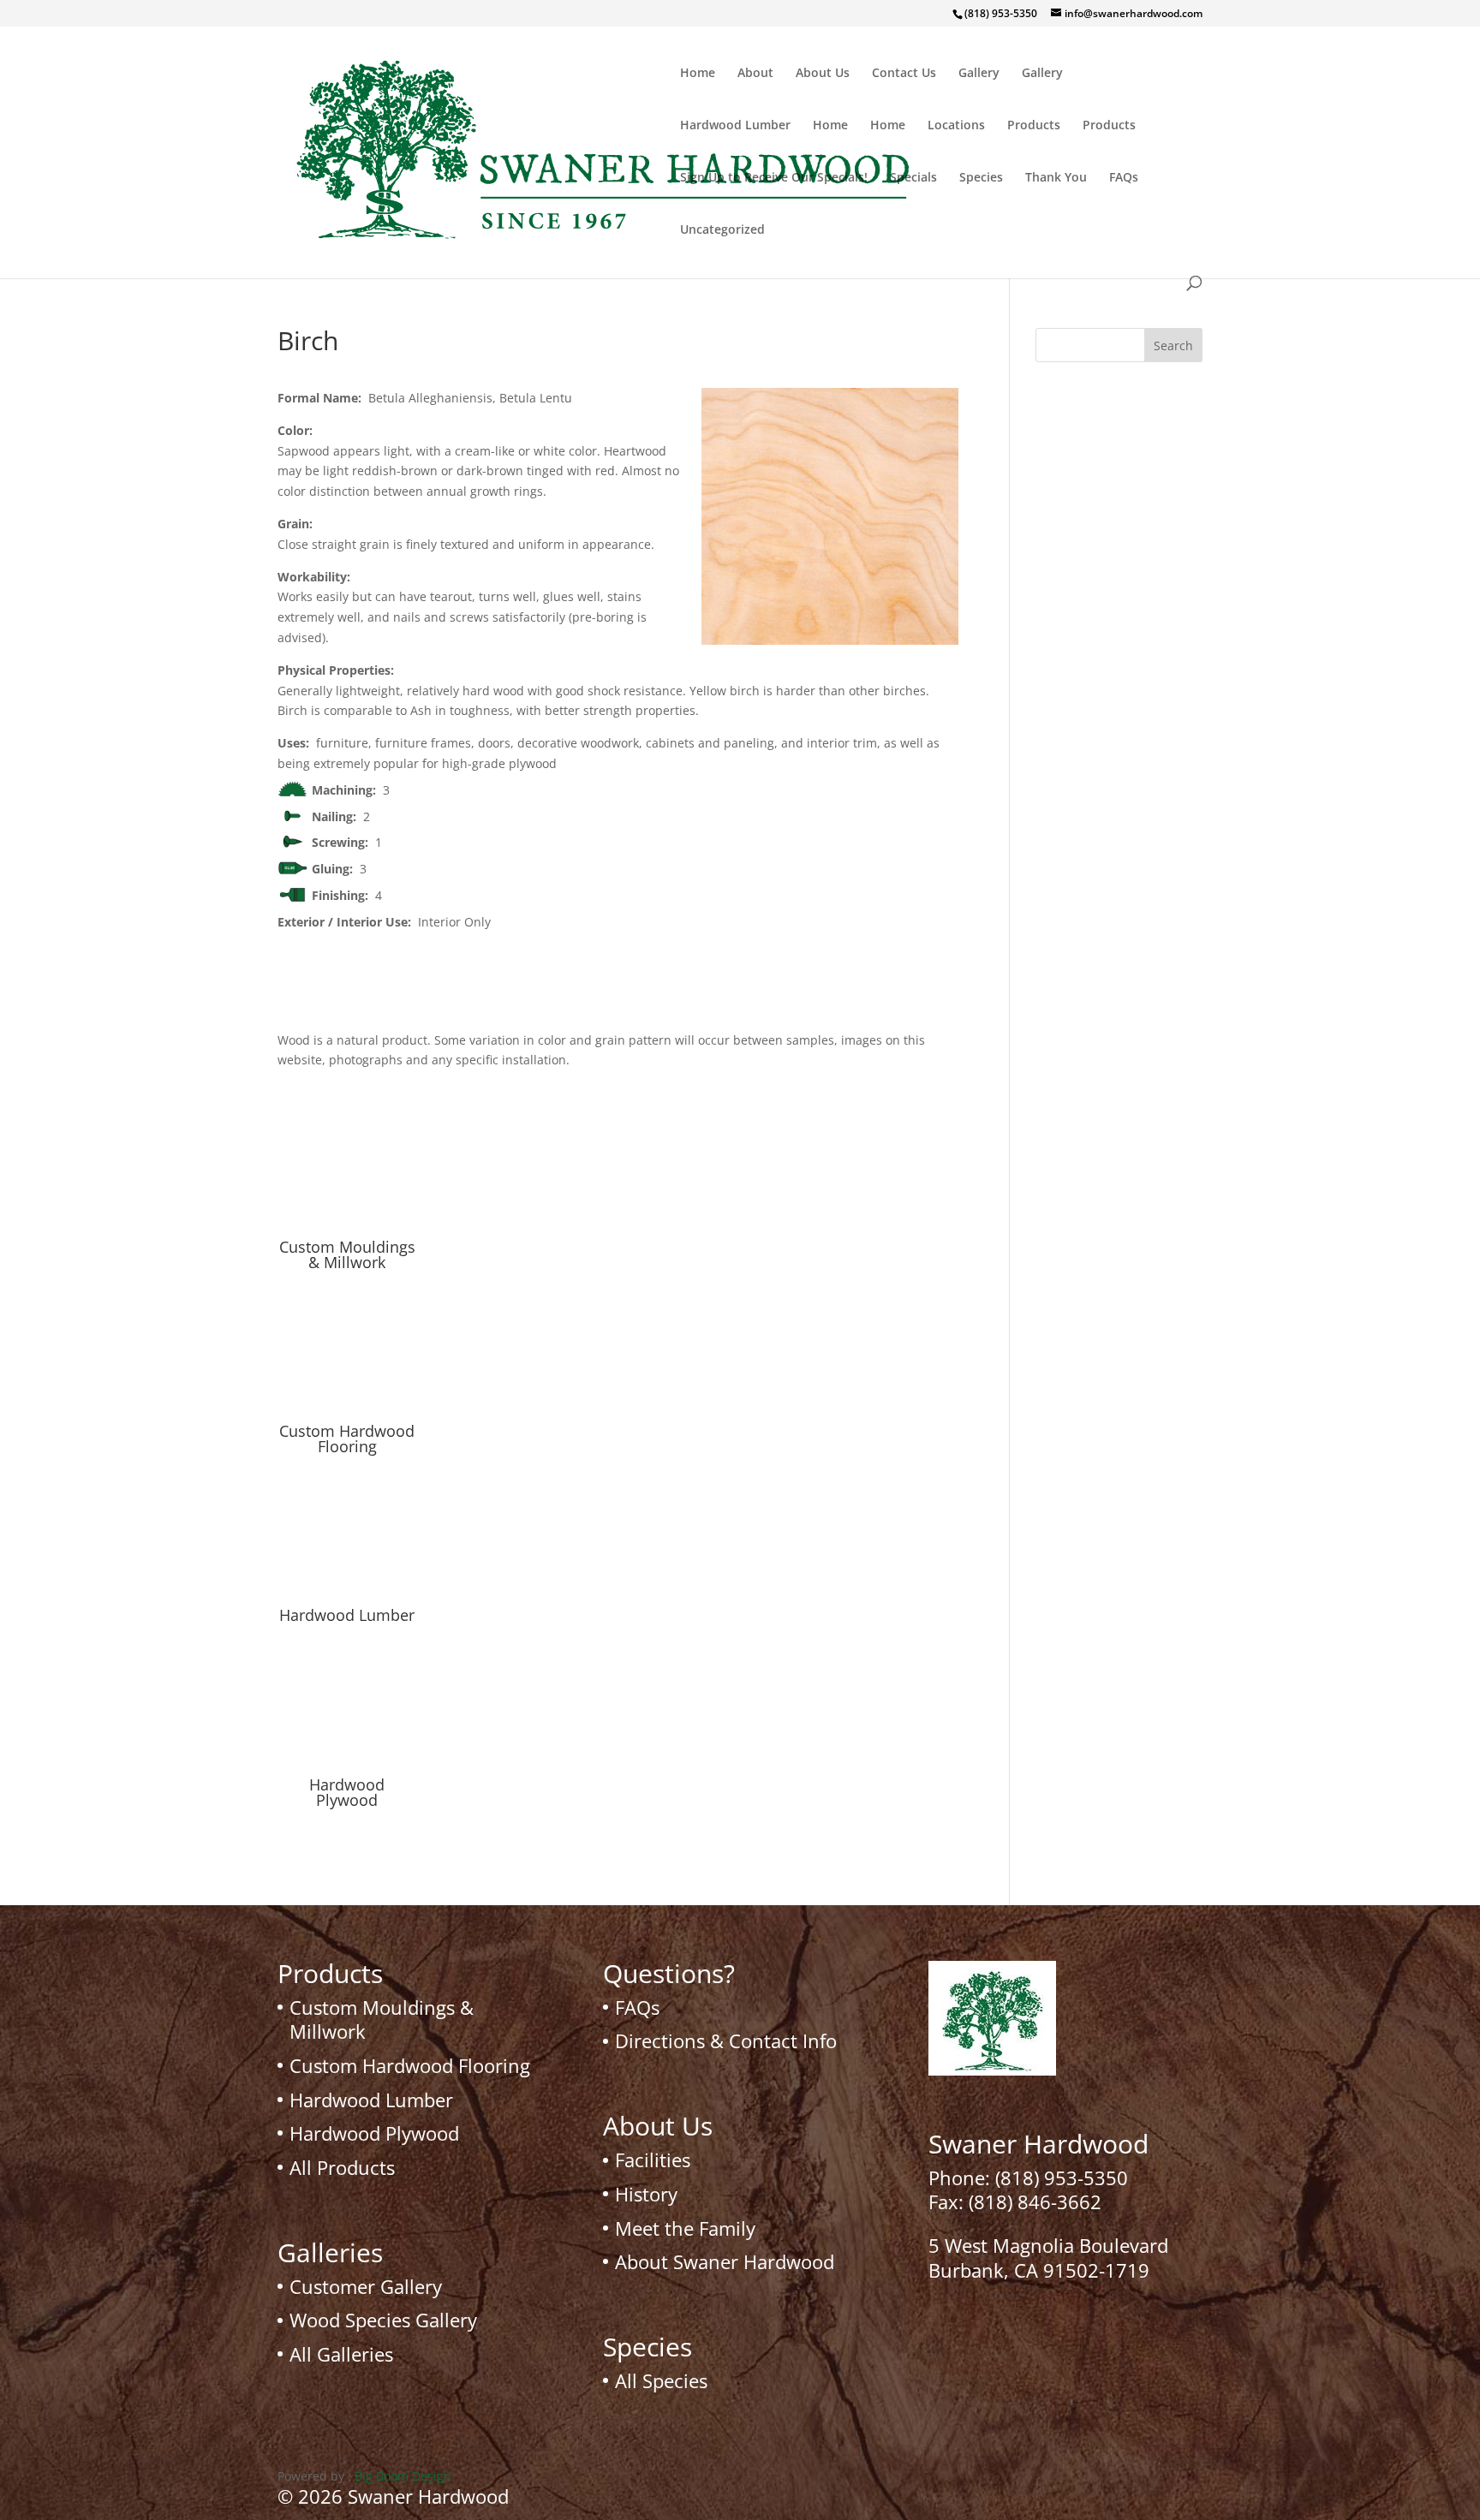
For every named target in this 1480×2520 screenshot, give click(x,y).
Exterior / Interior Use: (348, 922)
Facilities (653, 2160)
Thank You (1056, 178)
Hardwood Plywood (347, 1792)
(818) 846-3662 (1035, 2201)
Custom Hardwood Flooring (347, 1439)
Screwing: (343, 842)
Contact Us (904, 74)
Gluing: (336, 869)
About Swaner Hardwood (725, 2261)
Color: (298, 430)
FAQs (1124, 178)
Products (1034, 126)
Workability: (317, 577)
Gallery (979, 74)
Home (698, 74)
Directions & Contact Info (726, 2040)
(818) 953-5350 (1062, 2177)
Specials (913, 178)
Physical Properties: (339, 670)
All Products (342, 2167)
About (755, 74)
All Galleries (341, 2354)
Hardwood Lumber (735, 126)
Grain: (298, 524)
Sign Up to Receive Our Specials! (774, 178)
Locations (956, 126)
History (646, 2194)
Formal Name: (323, 398)
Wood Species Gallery (383, 2320)
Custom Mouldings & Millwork (347, 1254)
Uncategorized (722, 230)
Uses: (297, 743)
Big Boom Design (403, 2476)
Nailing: (337, 816)
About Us (823, 74)
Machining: (347, 790)
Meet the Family (685, 2228)
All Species (661, 2380)
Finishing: (343, 895)
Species (981, 178)
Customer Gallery (366, 2286)
